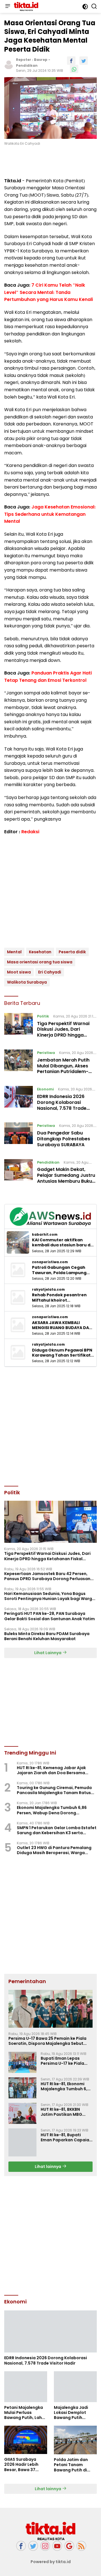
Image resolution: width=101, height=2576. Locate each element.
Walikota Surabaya (27, 982)
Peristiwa (46, 1053)
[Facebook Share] (71, 61)
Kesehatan (40, 952)
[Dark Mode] (85, 7)
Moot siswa (19, 972)
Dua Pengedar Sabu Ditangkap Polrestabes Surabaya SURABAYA (64, 1139)
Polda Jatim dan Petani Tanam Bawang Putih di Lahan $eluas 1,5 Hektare (71, 2465)
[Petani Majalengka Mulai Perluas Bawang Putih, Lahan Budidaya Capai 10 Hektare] (26, 2387)
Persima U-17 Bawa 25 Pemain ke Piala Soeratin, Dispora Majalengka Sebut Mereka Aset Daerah (47, 2041)
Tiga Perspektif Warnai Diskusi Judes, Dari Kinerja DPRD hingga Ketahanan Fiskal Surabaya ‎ (63, 1035)
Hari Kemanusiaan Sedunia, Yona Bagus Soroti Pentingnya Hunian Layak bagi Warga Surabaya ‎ (50, 1596)
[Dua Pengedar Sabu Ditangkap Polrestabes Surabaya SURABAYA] (19, 1136)
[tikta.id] (25, 6)
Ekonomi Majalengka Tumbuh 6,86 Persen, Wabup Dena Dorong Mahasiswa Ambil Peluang (52, 1810)
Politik (43, 1016)
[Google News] (69, 2546)
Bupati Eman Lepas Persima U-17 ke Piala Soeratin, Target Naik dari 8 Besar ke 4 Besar (64, 2061)
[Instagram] (45, 2546)
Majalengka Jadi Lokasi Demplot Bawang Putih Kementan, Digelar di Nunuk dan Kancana (73, 2413)
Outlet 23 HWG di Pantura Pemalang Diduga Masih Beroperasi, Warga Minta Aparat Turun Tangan (54, 1850)
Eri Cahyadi (50, 972)
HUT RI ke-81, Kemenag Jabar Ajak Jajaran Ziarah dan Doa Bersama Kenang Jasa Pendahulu (51, 1770)
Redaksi (30, 832)
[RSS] (81, 2546)
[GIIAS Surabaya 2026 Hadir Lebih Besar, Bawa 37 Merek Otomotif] (26, 2440)
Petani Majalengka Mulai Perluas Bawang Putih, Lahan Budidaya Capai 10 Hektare (26, 2413)
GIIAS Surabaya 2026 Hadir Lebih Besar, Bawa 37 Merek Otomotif (21, 2465)
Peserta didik (72, 952)
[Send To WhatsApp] (74, 69)
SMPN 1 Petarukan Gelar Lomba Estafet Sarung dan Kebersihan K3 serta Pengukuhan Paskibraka (57, 1830)
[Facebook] (21, 2546)
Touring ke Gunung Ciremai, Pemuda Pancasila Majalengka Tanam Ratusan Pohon (57, 1790)
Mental (14, 952)
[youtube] (57, 2546)
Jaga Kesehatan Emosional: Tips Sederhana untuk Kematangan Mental (50, 514)
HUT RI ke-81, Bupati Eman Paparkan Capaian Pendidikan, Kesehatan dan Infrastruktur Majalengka (66, 2137)
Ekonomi (45, 1089)
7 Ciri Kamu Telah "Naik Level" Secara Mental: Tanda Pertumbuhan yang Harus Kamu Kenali (49, 292)
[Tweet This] (84, 61)
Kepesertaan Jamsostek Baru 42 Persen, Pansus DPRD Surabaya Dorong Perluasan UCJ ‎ (47, 1576)
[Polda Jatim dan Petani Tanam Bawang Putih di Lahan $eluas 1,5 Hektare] (75, 2440)
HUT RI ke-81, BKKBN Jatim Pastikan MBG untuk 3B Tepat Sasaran (65, 2112)
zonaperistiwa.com (50, 1262)
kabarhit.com (45, 1235)
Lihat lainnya (48, 2167)
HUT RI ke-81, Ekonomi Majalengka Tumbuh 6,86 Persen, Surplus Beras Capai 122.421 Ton (66, 2086)
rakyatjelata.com (48, 1290)
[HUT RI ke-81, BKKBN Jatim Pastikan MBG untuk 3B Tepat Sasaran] (22, 2113)
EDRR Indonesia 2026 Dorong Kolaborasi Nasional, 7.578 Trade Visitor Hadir (62, 1105)
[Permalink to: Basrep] (9, 65)
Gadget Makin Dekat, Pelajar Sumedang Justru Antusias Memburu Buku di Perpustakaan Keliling (66, 1178)
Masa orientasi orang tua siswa (40, 962)
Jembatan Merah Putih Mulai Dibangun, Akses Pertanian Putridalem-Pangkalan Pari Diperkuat (66, 1069)
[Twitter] (33, 2546)
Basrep (41, 60)
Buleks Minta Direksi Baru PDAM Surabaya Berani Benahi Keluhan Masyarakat (47, 1636)
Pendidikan (27, 65)
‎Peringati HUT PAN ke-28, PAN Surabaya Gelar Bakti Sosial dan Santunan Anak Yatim (50, 1616)
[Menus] (8, 6)
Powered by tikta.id (51, 2562)
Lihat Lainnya (48, 1653)
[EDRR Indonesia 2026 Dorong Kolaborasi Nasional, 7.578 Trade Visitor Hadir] (19, 1100)
